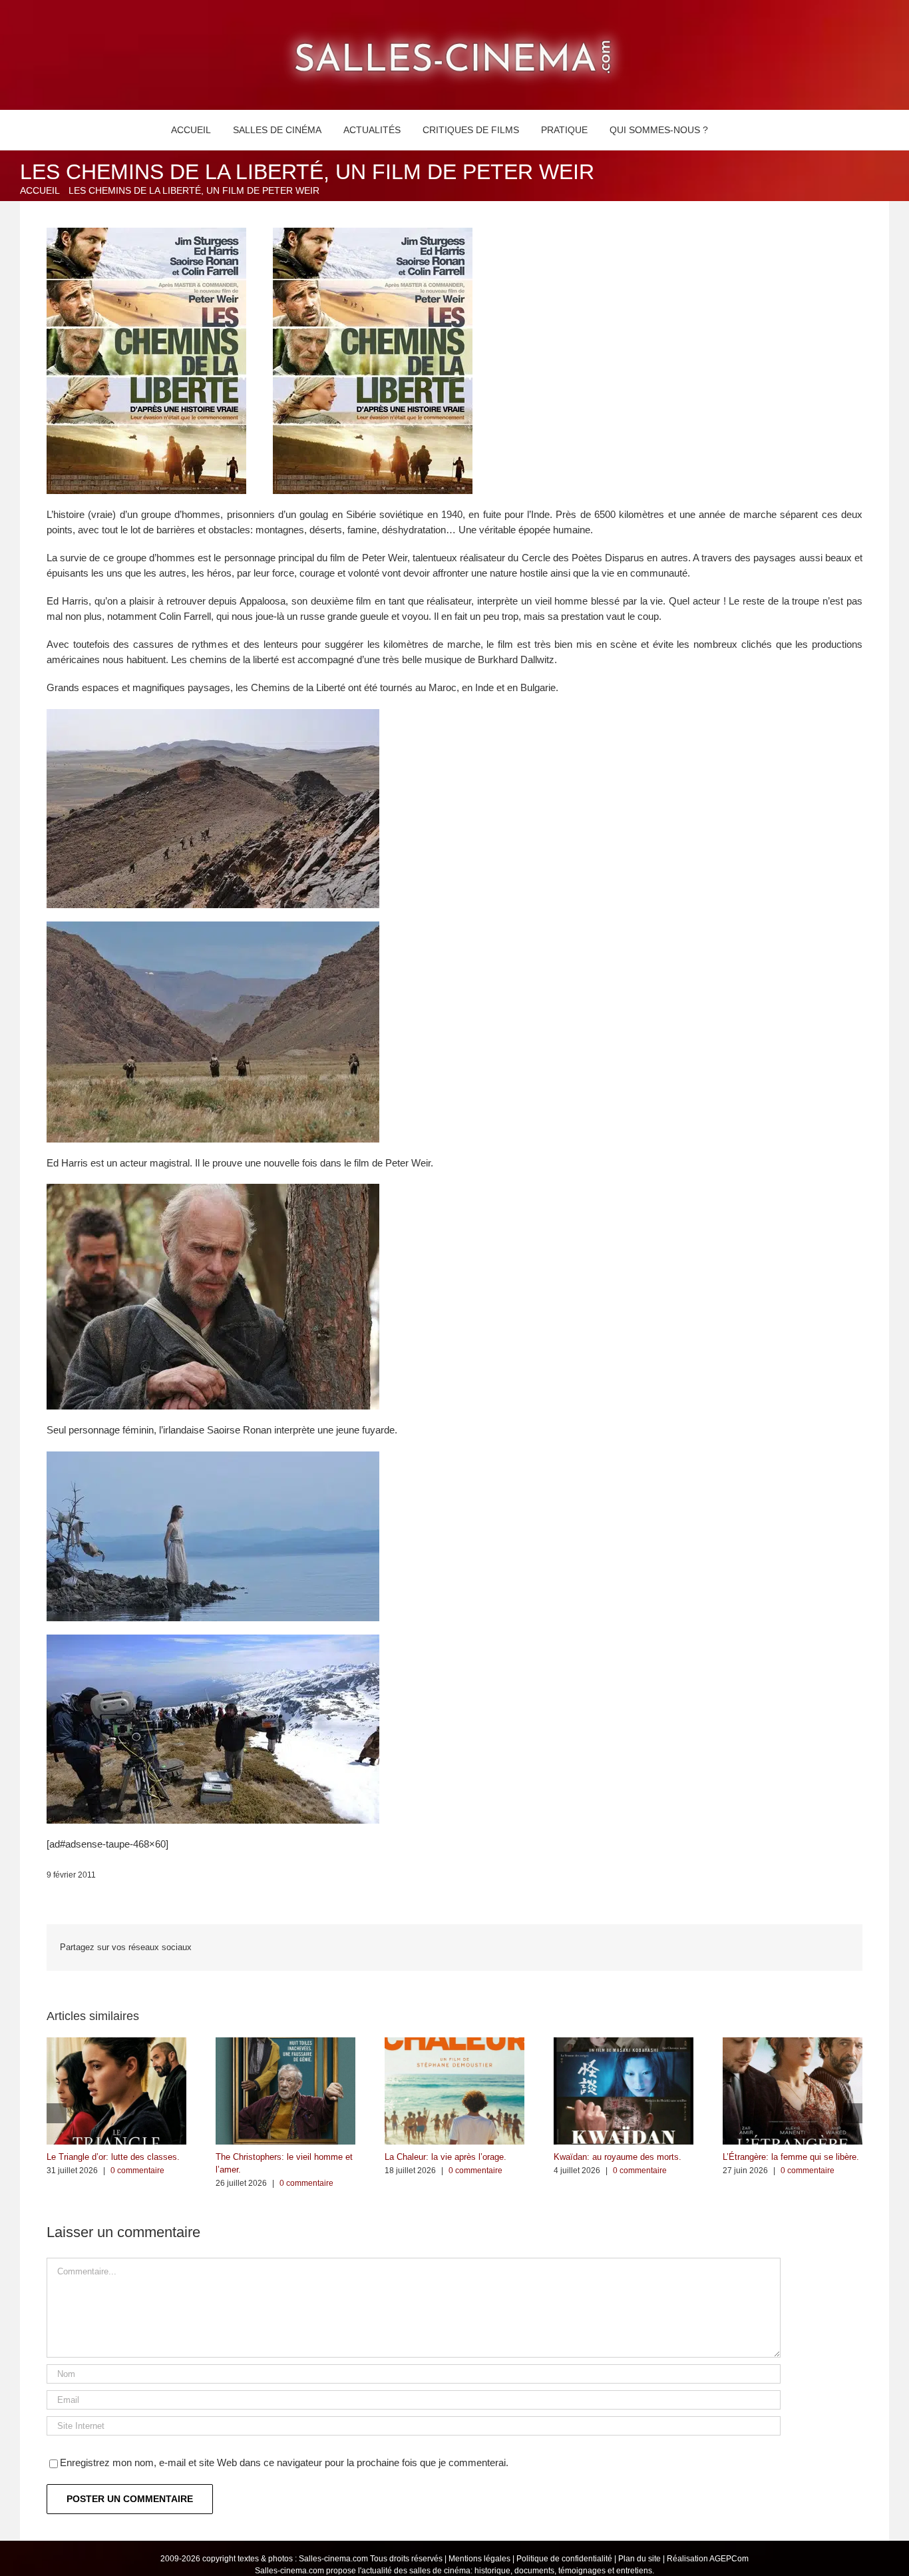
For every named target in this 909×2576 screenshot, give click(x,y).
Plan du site (639, 2559)
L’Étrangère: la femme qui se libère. (791, 2157)
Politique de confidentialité (564, 2559)
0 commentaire (137, 2171)
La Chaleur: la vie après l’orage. (446, 2157)
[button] (734, 130)
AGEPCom (729, 2559)
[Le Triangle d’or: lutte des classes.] (116, 2043)
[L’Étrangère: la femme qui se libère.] (793, 2043)
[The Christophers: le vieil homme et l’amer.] (285, 2043)
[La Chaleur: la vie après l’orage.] (454, 2043)
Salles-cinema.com (333, 2559)
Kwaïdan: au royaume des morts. (618, 2157)
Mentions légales (479, 2559)
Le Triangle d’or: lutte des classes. (113, 2157)
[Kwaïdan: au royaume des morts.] (624, 2043)
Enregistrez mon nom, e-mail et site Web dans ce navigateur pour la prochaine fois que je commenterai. (284, 2462)
